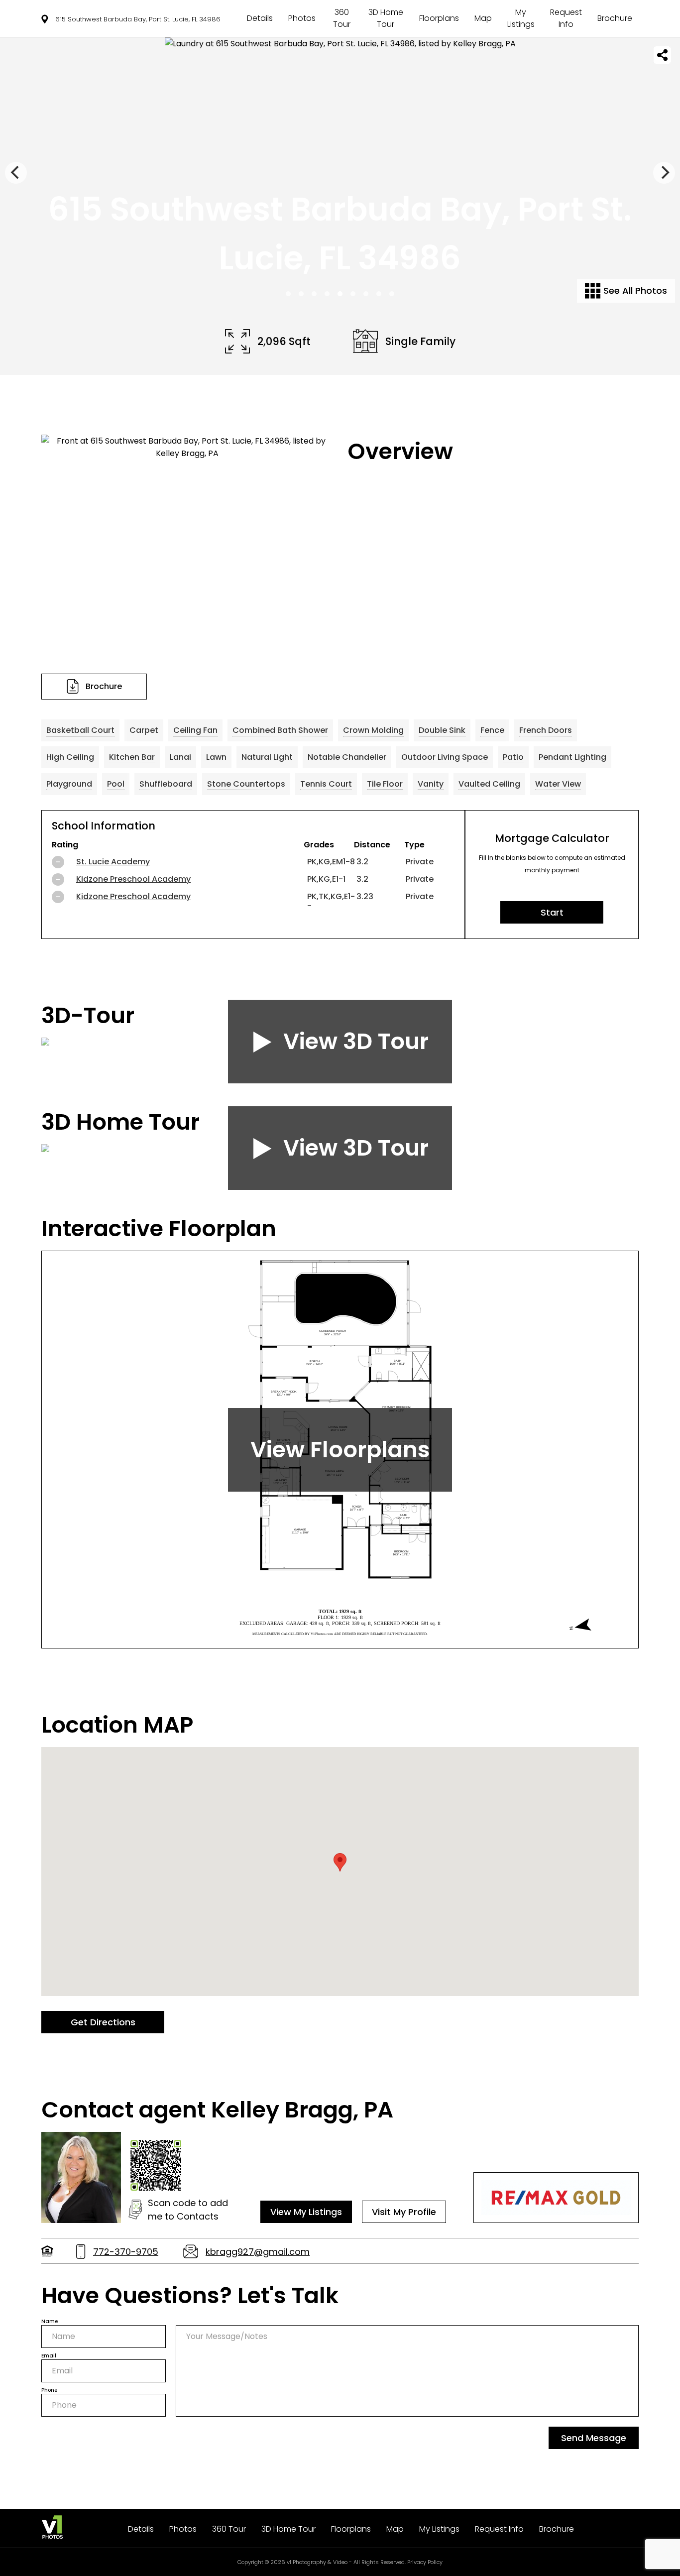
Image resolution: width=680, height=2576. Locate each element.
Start (552, 912)
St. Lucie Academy (113, 862)
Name (50, 2321)
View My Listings (306, 2212)
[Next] (664, 173)
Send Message (594, 2438)
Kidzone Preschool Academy (133, 879)
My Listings (521, 18)
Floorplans (439, 18)
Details (260, 18)
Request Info (566, 18)
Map (483, 18)
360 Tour (342, 18)
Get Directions (103, 2022)
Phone (49, 2390)
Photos (302, 18)
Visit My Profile (404, 2212)
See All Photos (634, 291)
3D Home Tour (386, 18)
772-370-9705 (126, 2252)
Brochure (615, 18)
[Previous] (16, 173)
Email (49, 2356)
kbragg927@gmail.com (258, 2252)
